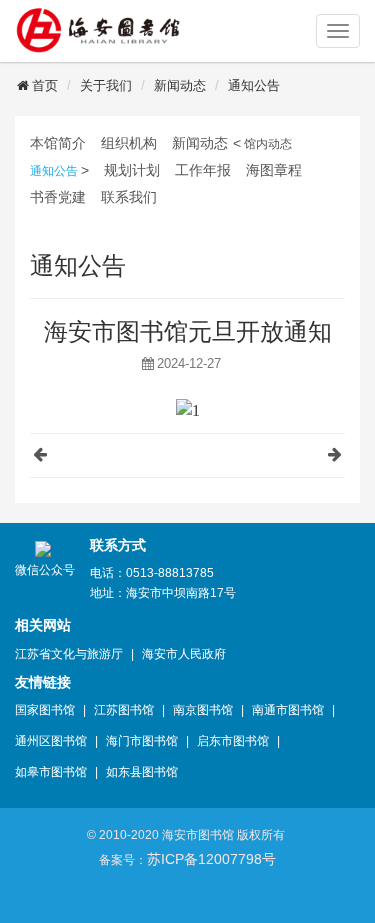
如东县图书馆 (142, 772)
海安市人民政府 (184, 654)
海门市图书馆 (142, 741)
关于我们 (106, 85)
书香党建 (58, 197)
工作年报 (203, 170)
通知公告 (254, 85)
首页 (45, 85)
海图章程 (274, 170)
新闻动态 (180, 85)
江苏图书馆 (124, 710)
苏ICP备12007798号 (211, 859)
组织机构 (129, 143)
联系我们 (129, 197)
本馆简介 (58, 143)
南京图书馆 (203, 710)
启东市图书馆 (233, 741)
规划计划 (132, 170)
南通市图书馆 (288, 710)
